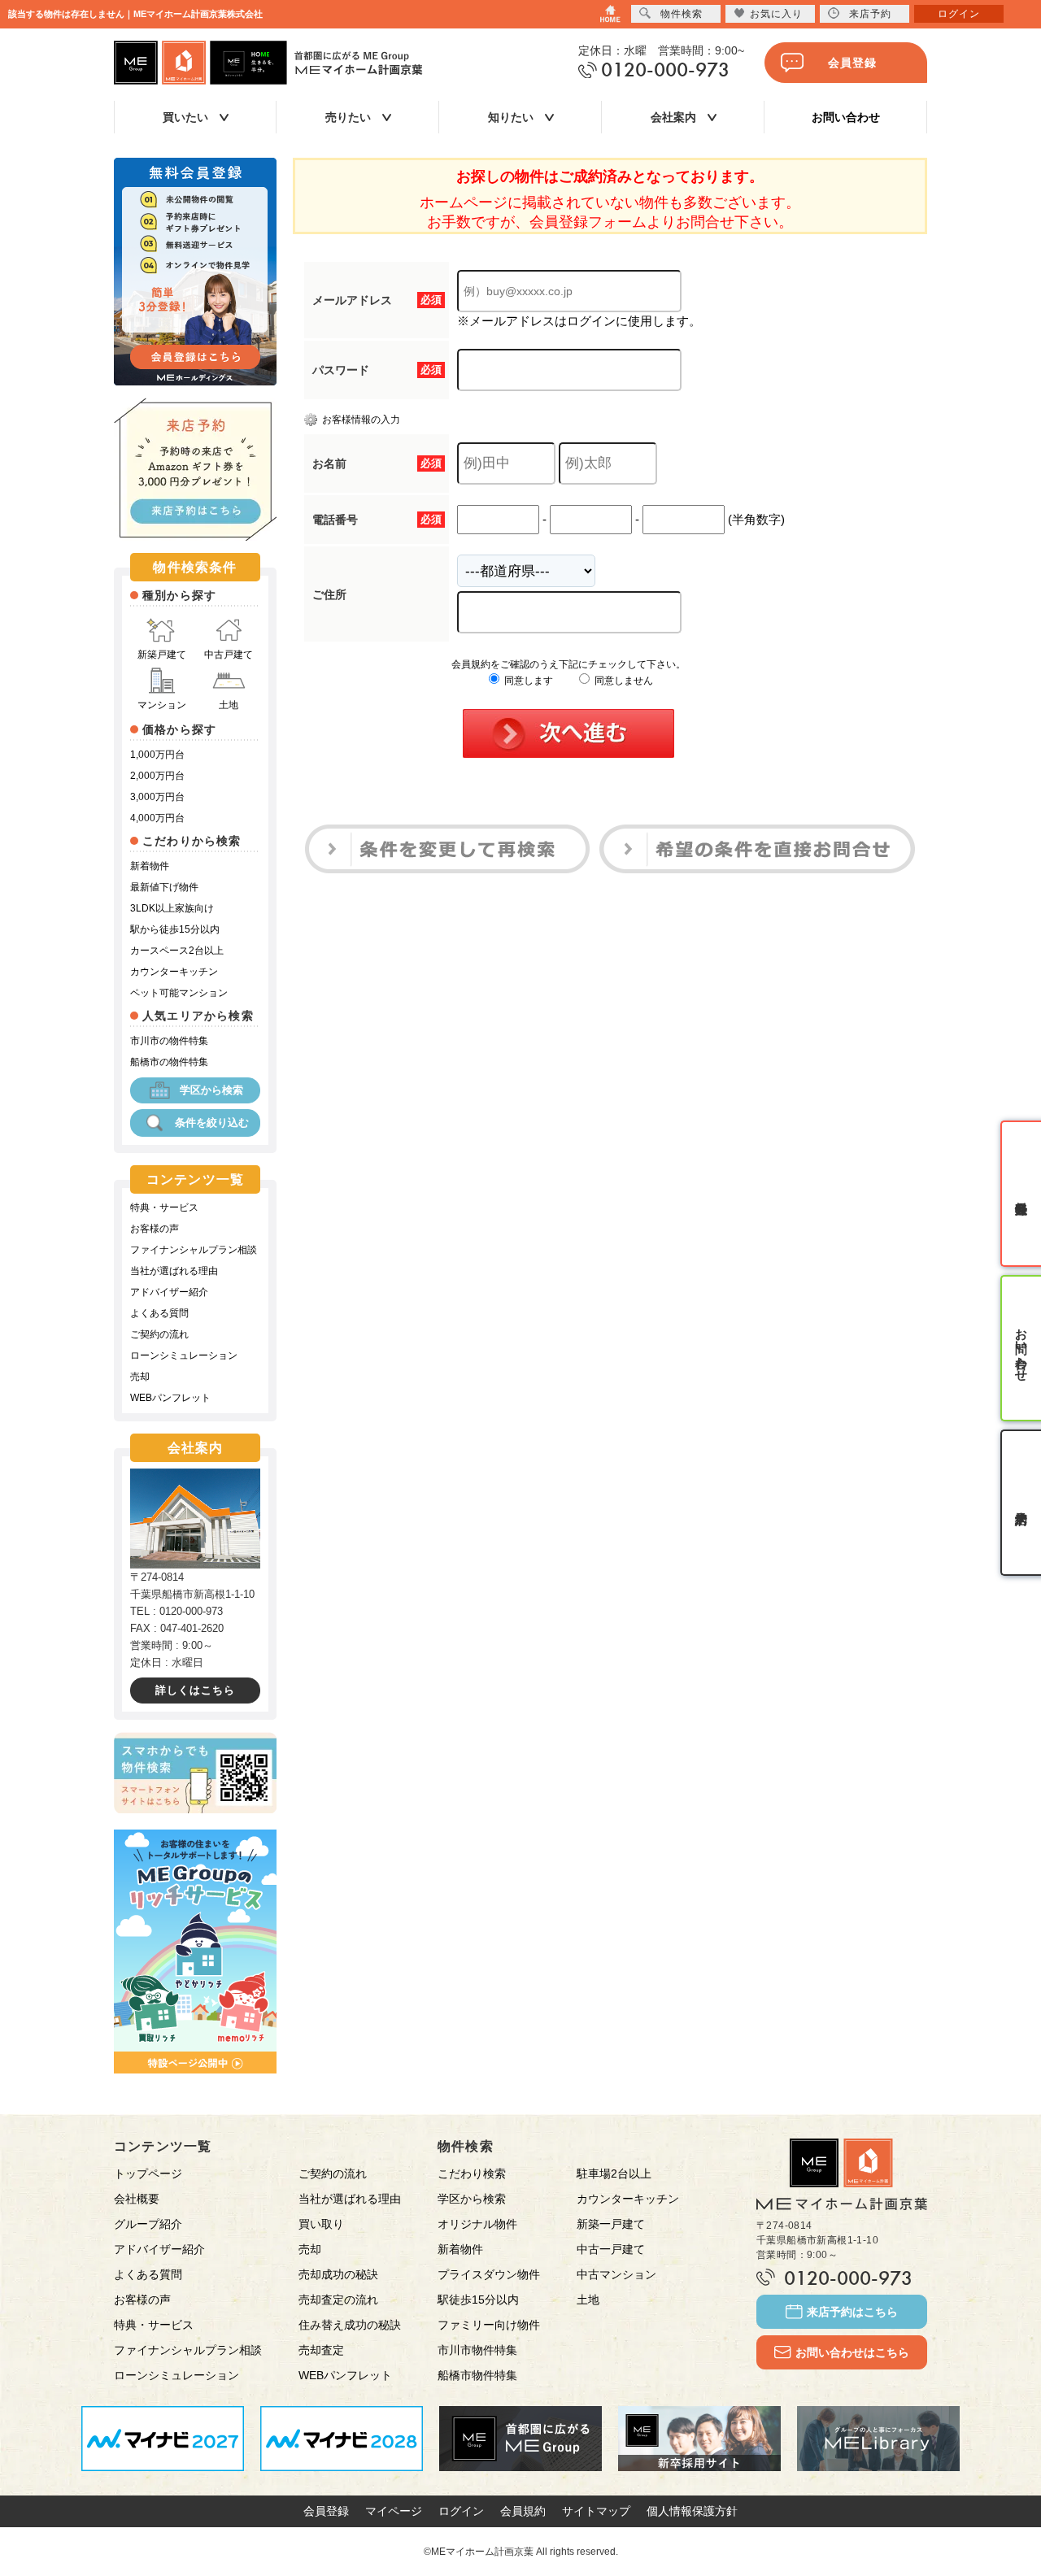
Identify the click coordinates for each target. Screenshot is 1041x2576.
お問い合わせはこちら (852, 2352)
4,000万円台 (157, 818)
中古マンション (616, 2274)
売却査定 (321, 2350)
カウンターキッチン (174, 972)
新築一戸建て (611, 2224)
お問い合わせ (846, 117)
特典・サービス (164, 1207)
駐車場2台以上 (614, 2173)
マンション (162, 705)
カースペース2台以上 (177, 951)
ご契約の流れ (159, 1334)
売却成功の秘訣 (338, 2274)
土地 (229, 705)
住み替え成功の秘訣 (350, 2325)
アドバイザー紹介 (169, 1292)
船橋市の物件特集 (169, 1062)
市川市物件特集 (477, 2350)
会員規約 (523, 2511)
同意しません (623, 681)
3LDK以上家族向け (172, 908)
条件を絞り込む (212, 1123)
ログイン (461, 2511)
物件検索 (682, 14)
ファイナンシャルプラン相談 (194, 1250)
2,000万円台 (157, 776)
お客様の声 (155, 1229)
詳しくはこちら (195, 1690)
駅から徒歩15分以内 (175, 929)
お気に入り (776, 14)
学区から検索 (211, 1090)
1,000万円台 (157, 755)
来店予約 (870, 14)
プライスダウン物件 (489, 2274)
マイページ (394, 2511)
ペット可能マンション (179, 993)
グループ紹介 (148, 2224)
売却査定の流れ (338, 2300)
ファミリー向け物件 (489, 2325)
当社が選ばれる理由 (174, 1271)
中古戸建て (229, 655)
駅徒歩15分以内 (478, 2300)
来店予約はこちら (852, 2312)
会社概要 (137, 2199)
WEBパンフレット (170, 1398)
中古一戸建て (611, 2249)
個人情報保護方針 (692, 2511)
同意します (527, 681)
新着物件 (150, 866)
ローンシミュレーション (184, 1355)
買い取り (321, 2224)
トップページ (148, 2173)
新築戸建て (162, 655)
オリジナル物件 (477, 2224)
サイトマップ (596, 2511)
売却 (140, 1377)
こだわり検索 (472, 2173)
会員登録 (852, 63)
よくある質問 (159, 1313)
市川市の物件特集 (169, 1041)
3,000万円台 (157, 797)
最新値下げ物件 (164, 887)
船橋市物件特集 (477, 2375)
